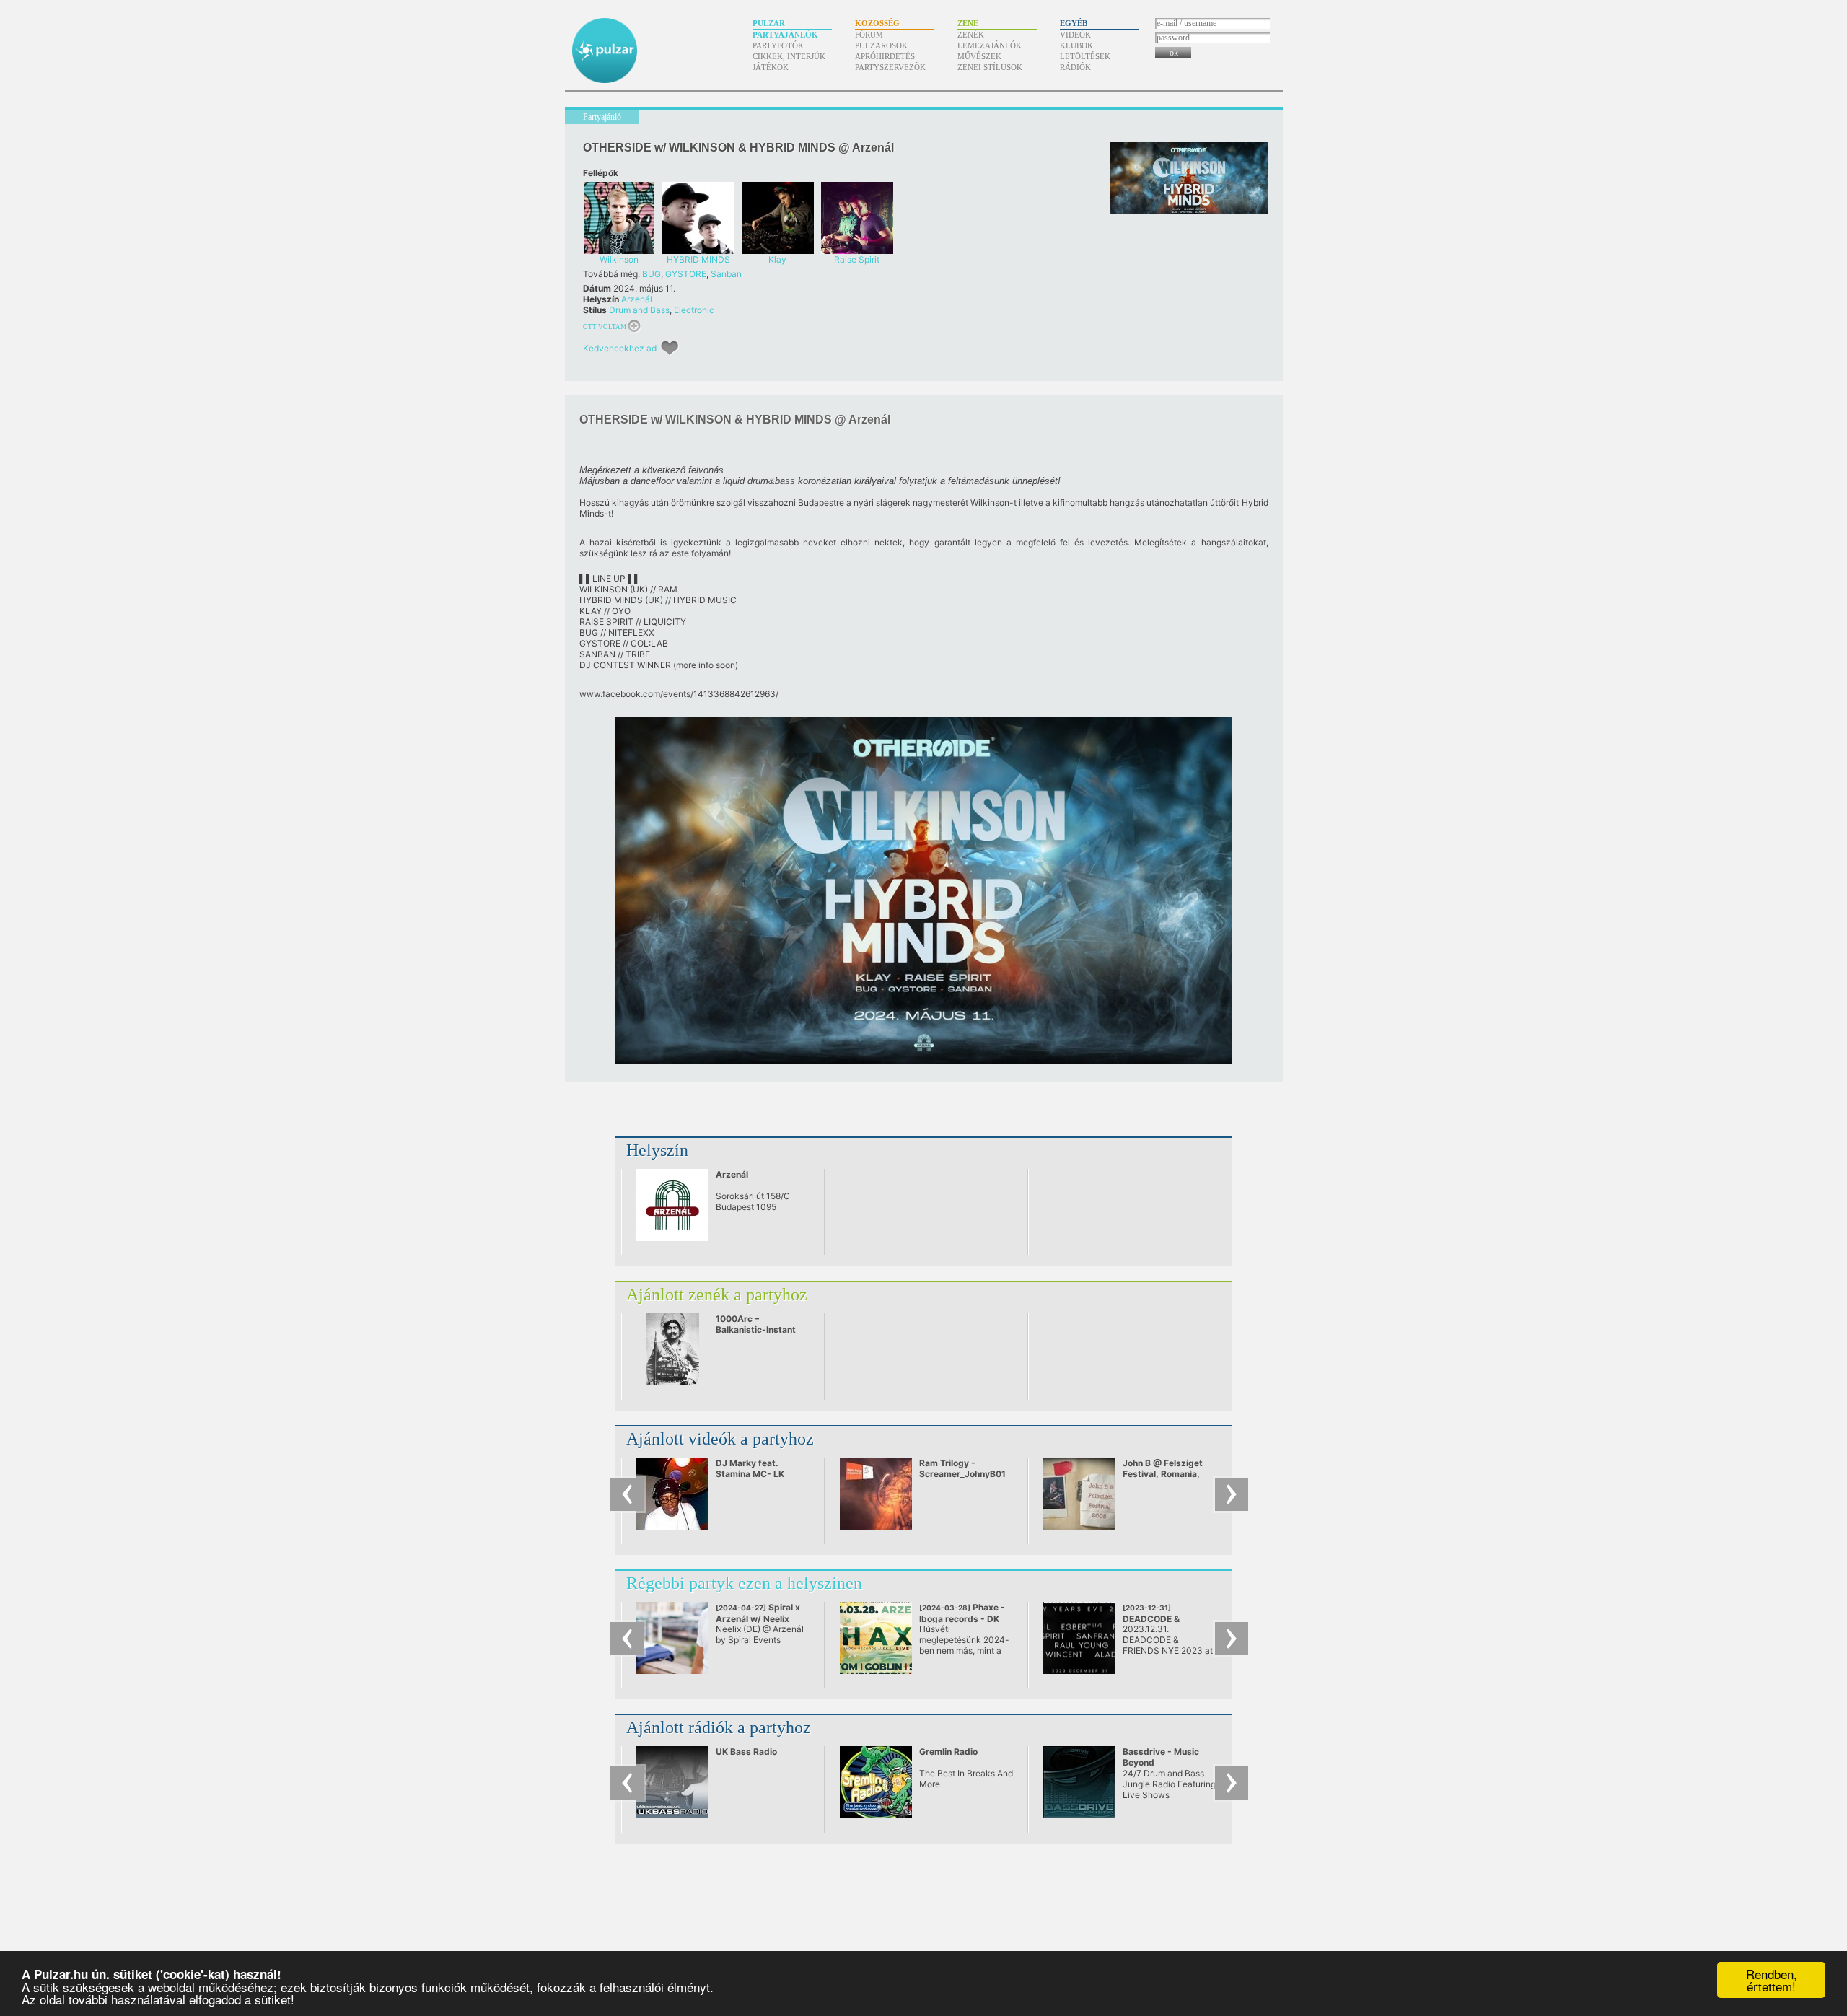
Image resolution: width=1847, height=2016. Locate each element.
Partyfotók (778, 45)
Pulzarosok (881, 45)
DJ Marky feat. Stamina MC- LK (750, 1468)
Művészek (979, 56)
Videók (1075, 35)
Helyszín (657, 1150)
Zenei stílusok (990, 67)
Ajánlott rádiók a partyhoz (719, 1727)
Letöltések (1085, 56)
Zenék (971, 35)
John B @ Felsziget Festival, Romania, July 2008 (1163, 1474)
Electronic (694, 310)
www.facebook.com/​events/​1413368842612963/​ (679, 694)
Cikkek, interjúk (789, 56)
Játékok (771, 67)
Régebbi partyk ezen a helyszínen (744, 1583)
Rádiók (1075, 67)
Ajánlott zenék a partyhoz (717, 1294)
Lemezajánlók (990, 45)
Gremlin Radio (948, 1752)
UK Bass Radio (746, 1752)
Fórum (869, 35)
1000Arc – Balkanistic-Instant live (756, 1329)
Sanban (726, 274)
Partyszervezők (890, 67)
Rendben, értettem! (1772, 1980)
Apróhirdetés (885, 56)
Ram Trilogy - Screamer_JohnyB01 (962, 1468)
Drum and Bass (639, 310)
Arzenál (637, 299)
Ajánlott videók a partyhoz (720, 1439)
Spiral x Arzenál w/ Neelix (758, 1618)
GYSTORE (686, 274)
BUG (652, 274)
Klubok (1076, 45)
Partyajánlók (785, 35)
